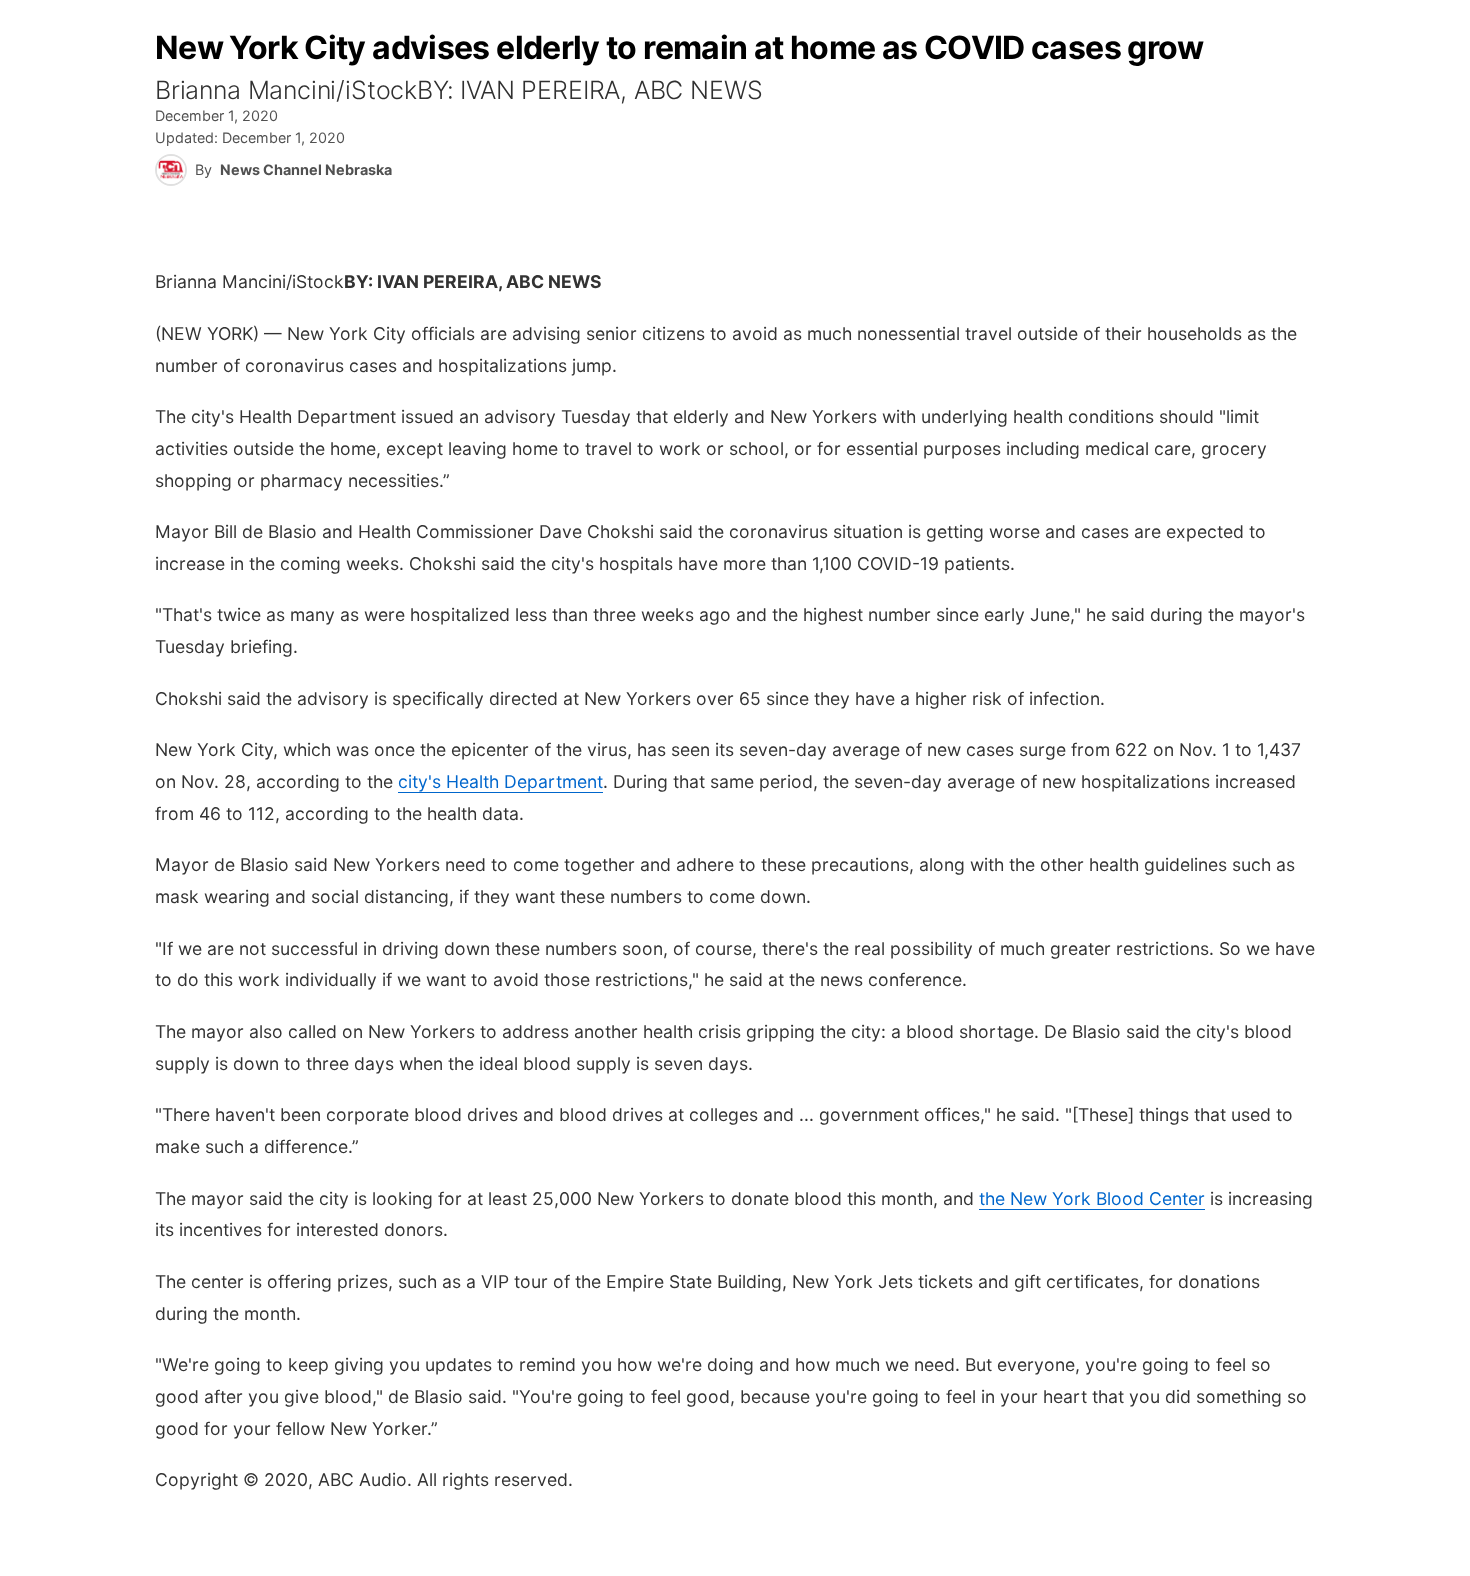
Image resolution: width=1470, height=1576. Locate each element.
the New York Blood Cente (1088, 1198)
